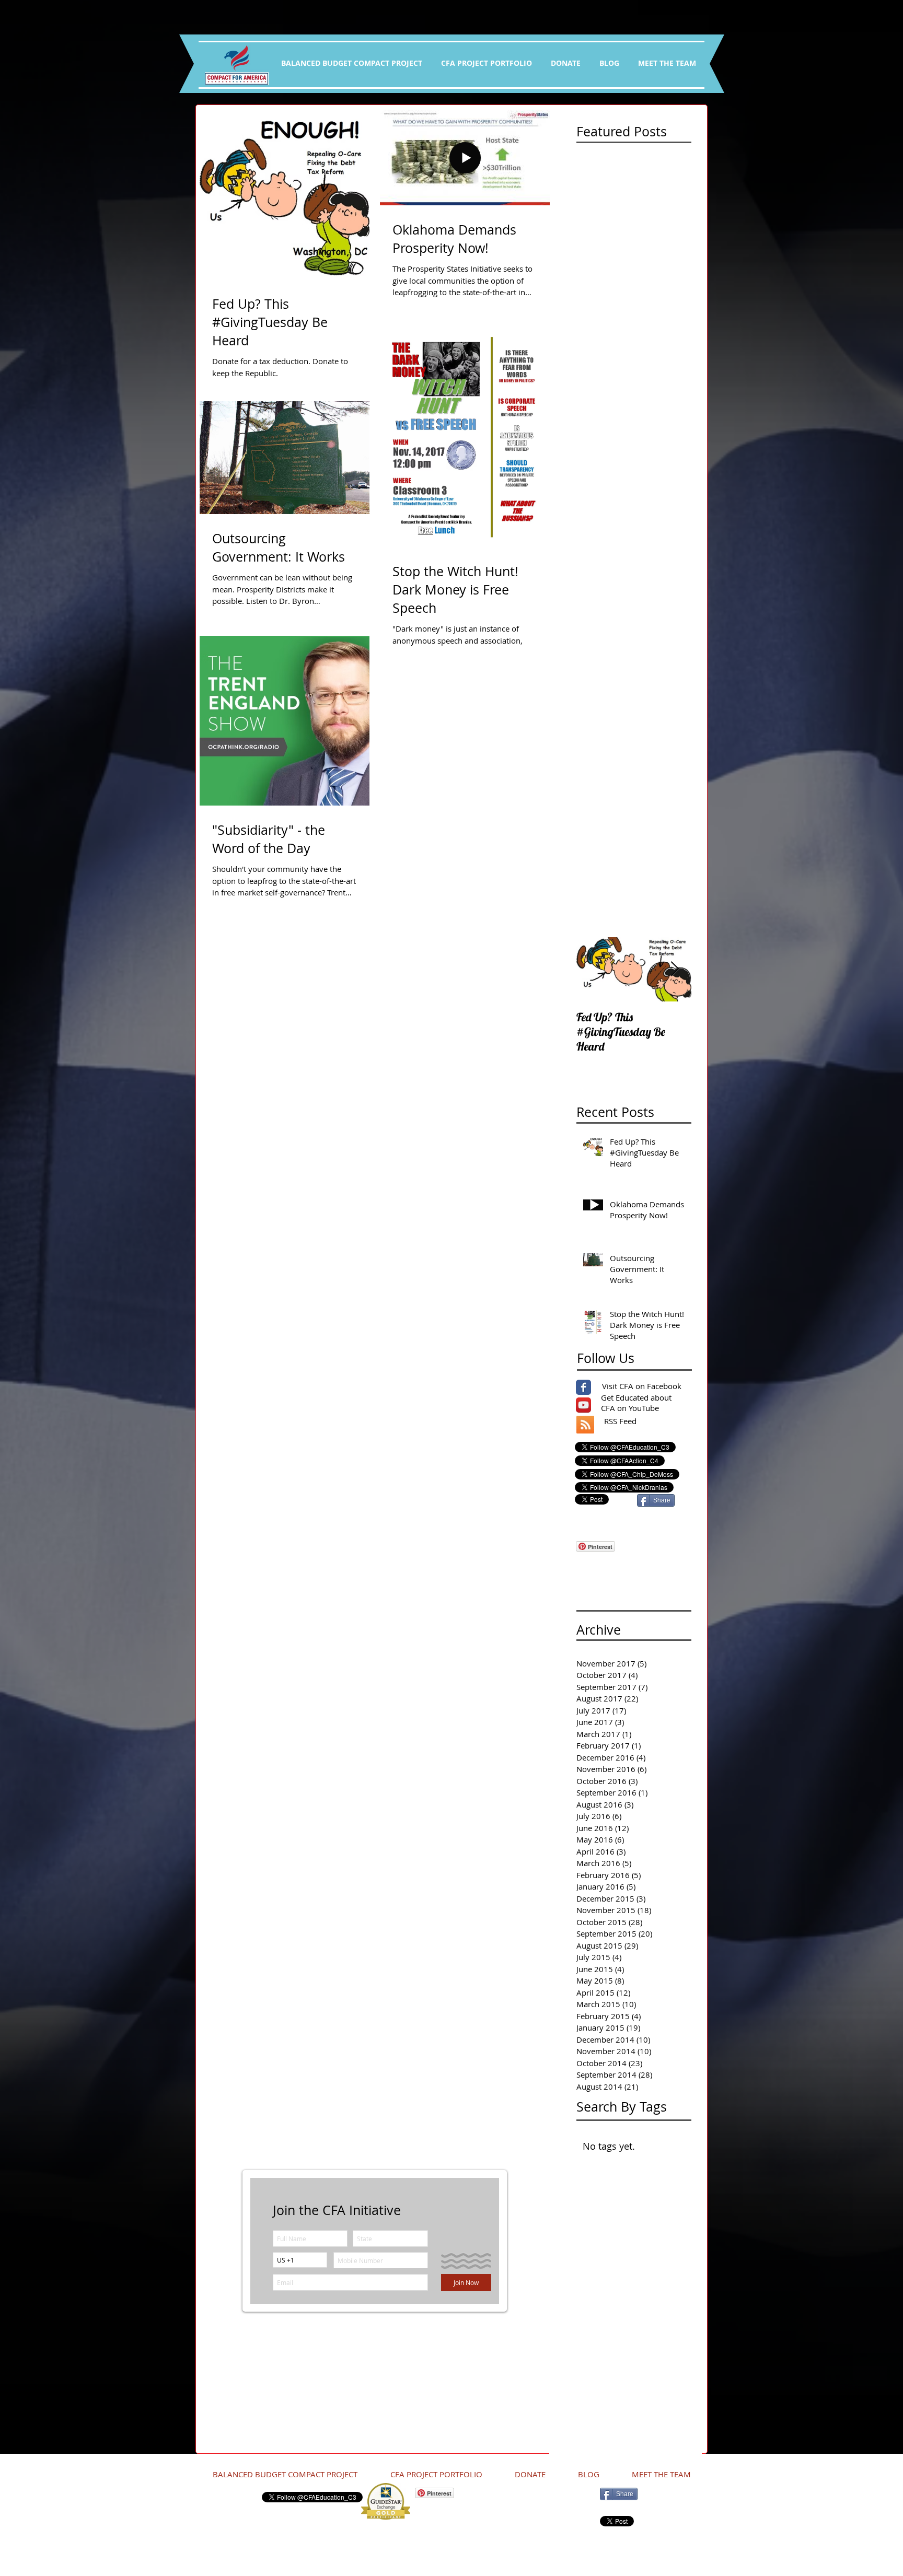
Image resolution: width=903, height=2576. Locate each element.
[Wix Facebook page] (583, 1387)
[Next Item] (675, 969)
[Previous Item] (593, 969)
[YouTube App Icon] (583, 1405)
